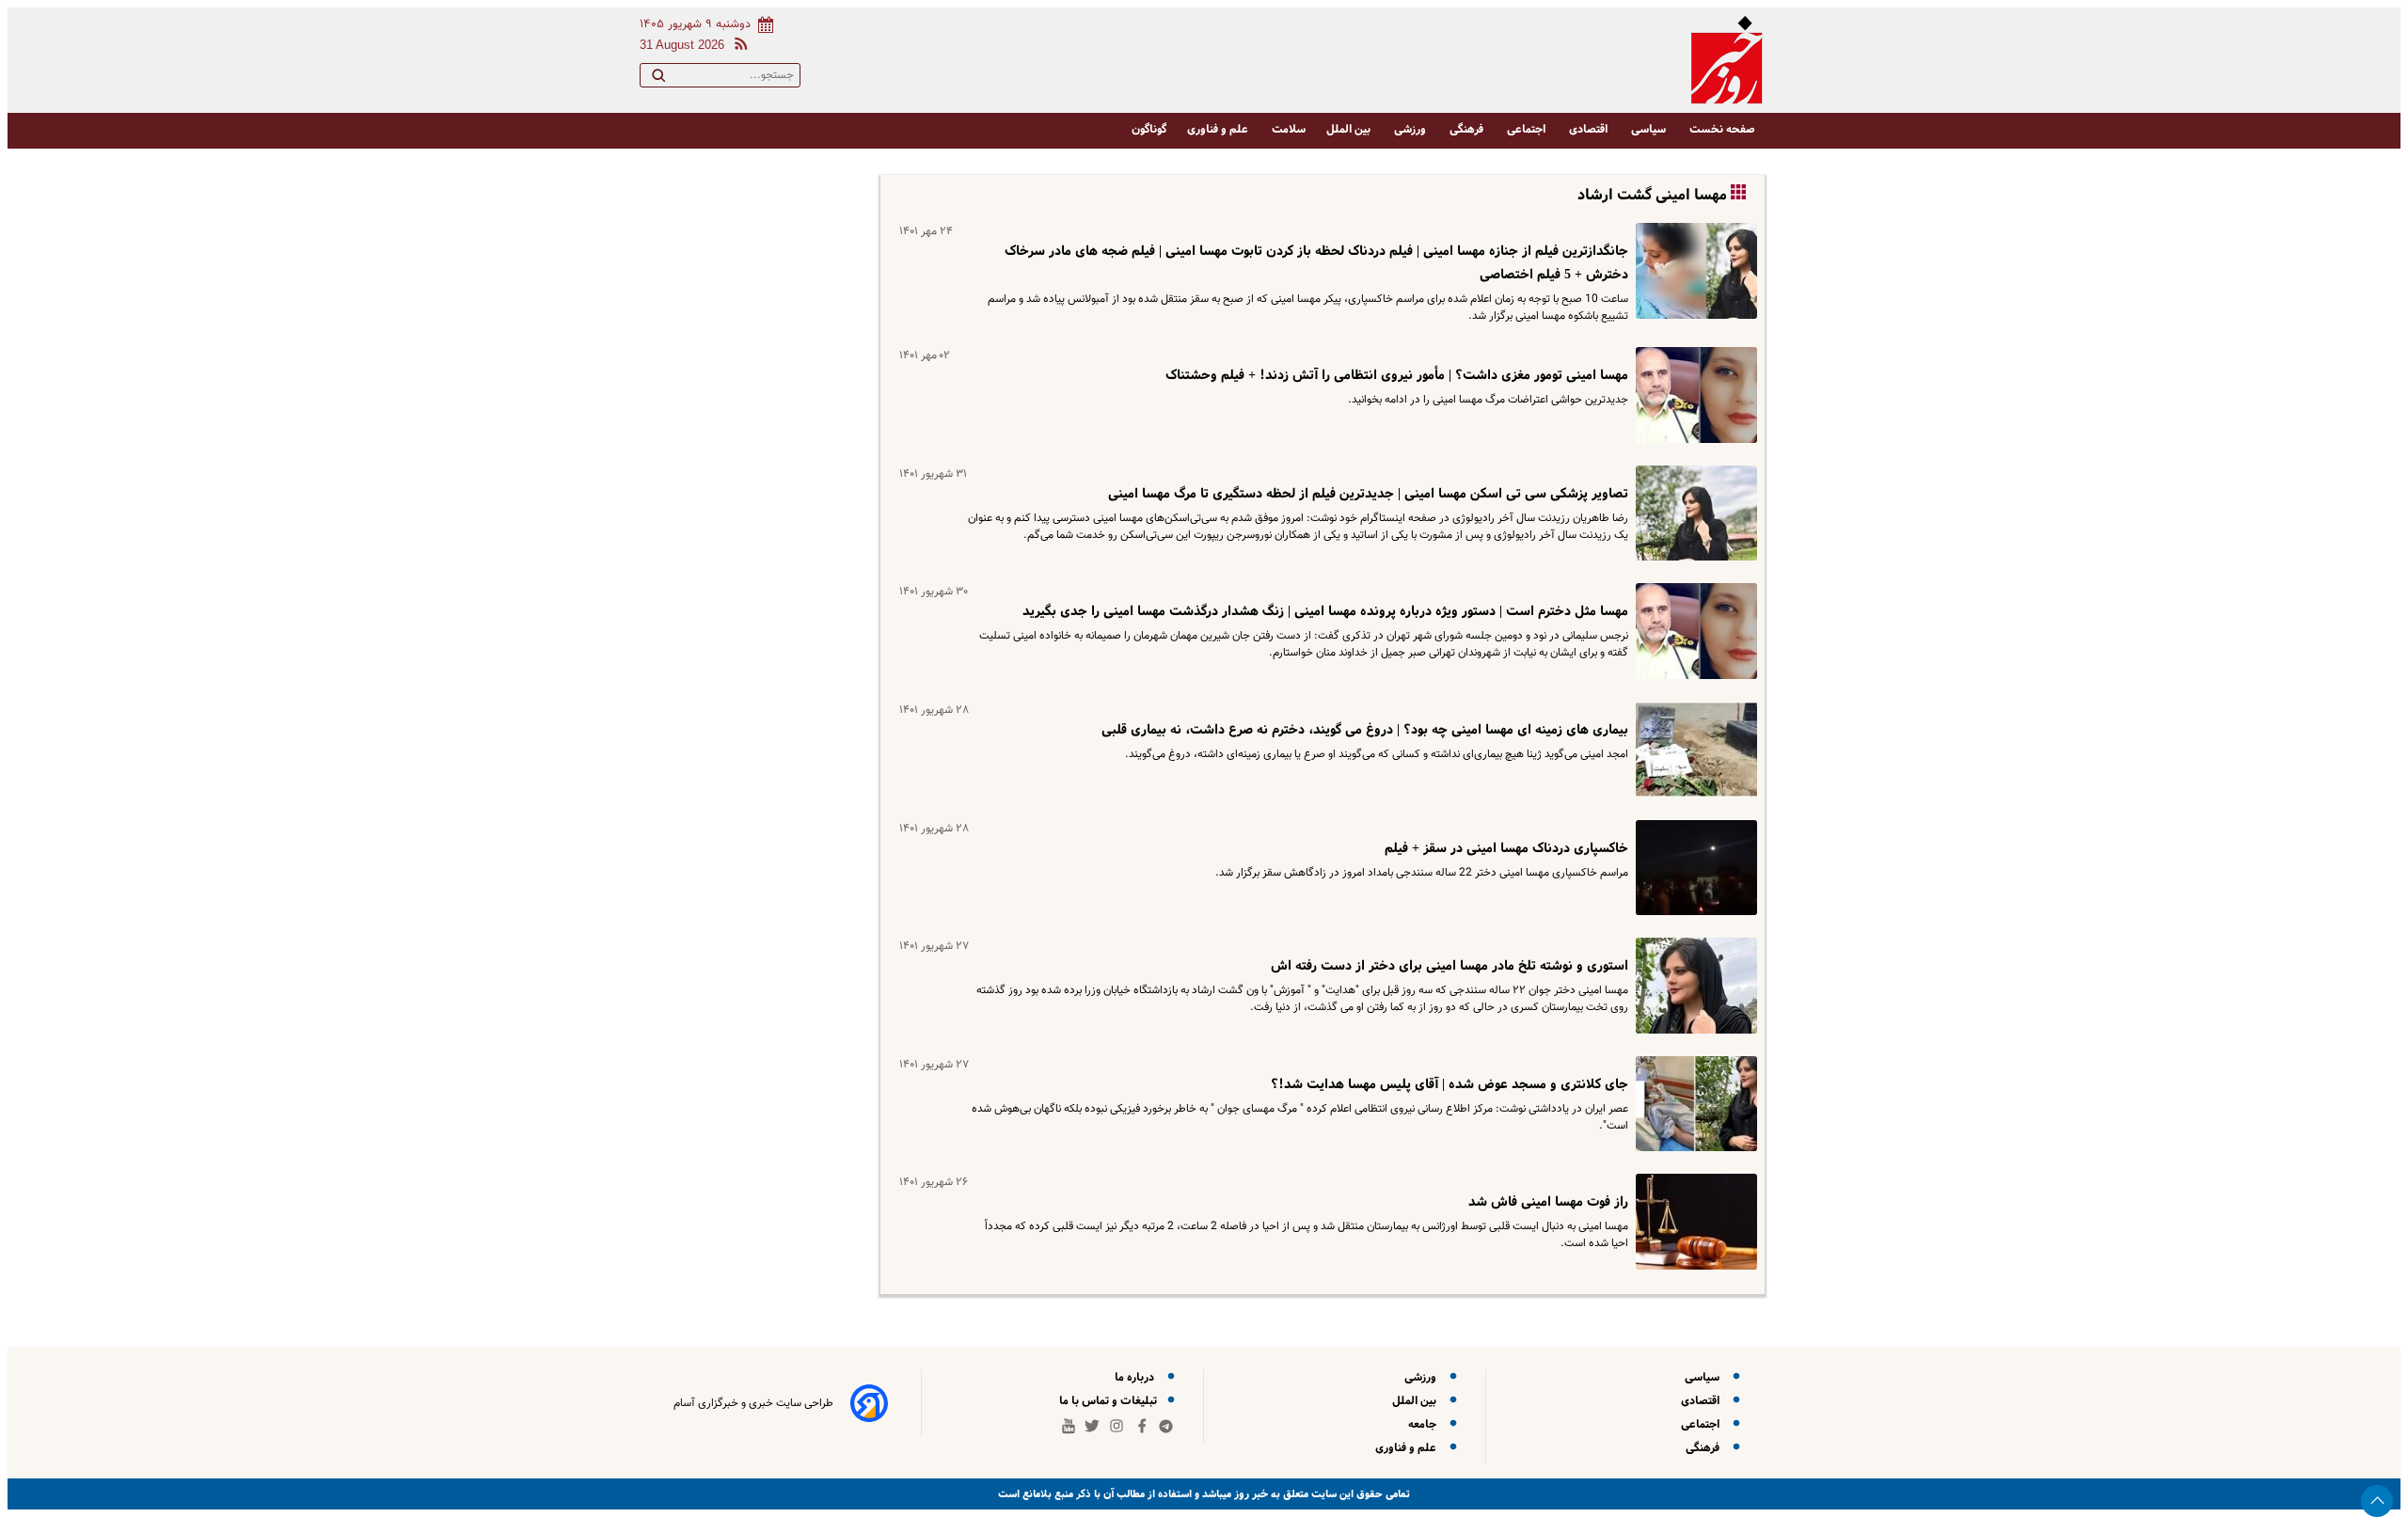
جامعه (1425, 1424)
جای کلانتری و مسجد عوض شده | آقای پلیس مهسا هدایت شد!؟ (1450, 1084)
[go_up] (2377, 1501)
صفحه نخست (1722, 129)
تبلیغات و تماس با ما (1109, 1401)
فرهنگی (1468, 129)
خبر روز (1250, 1494)
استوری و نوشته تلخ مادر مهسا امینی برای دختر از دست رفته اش (1450, 966)
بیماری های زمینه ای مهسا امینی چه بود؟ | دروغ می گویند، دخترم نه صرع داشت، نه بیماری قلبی (1365, 730)
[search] (658, 79)
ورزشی (1411, 129)
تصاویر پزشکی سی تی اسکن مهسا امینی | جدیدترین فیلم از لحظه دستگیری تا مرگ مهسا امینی (1368, 494)
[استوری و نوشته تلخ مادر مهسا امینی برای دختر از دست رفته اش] (1693, 986)
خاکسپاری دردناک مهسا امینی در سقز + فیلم (1506, 848)
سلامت (1289, 129)
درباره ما (1137, 1377)
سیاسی (1650, 129)
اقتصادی (1590, 129)
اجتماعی (1528, 129)
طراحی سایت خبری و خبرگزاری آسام (753, 1403)
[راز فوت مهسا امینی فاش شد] (1693, 1222)
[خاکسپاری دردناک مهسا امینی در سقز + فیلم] (1693, 868)
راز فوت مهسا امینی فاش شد (1548, 1202)
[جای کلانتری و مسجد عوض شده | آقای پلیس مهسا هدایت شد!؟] (1693, 1104)
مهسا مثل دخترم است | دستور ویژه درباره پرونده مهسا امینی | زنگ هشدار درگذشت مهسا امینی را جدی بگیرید (1325, 611)
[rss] (737, 47)
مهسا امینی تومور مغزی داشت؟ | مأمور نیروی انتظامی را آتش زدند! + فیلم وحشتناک (1397, 375)
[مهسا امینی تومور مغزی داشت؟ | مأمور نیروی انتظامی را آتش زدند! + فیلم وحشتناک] (1693, 395)
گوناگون (1149, 129)
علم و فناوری (1219, 129)
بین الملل (1350, 129)
